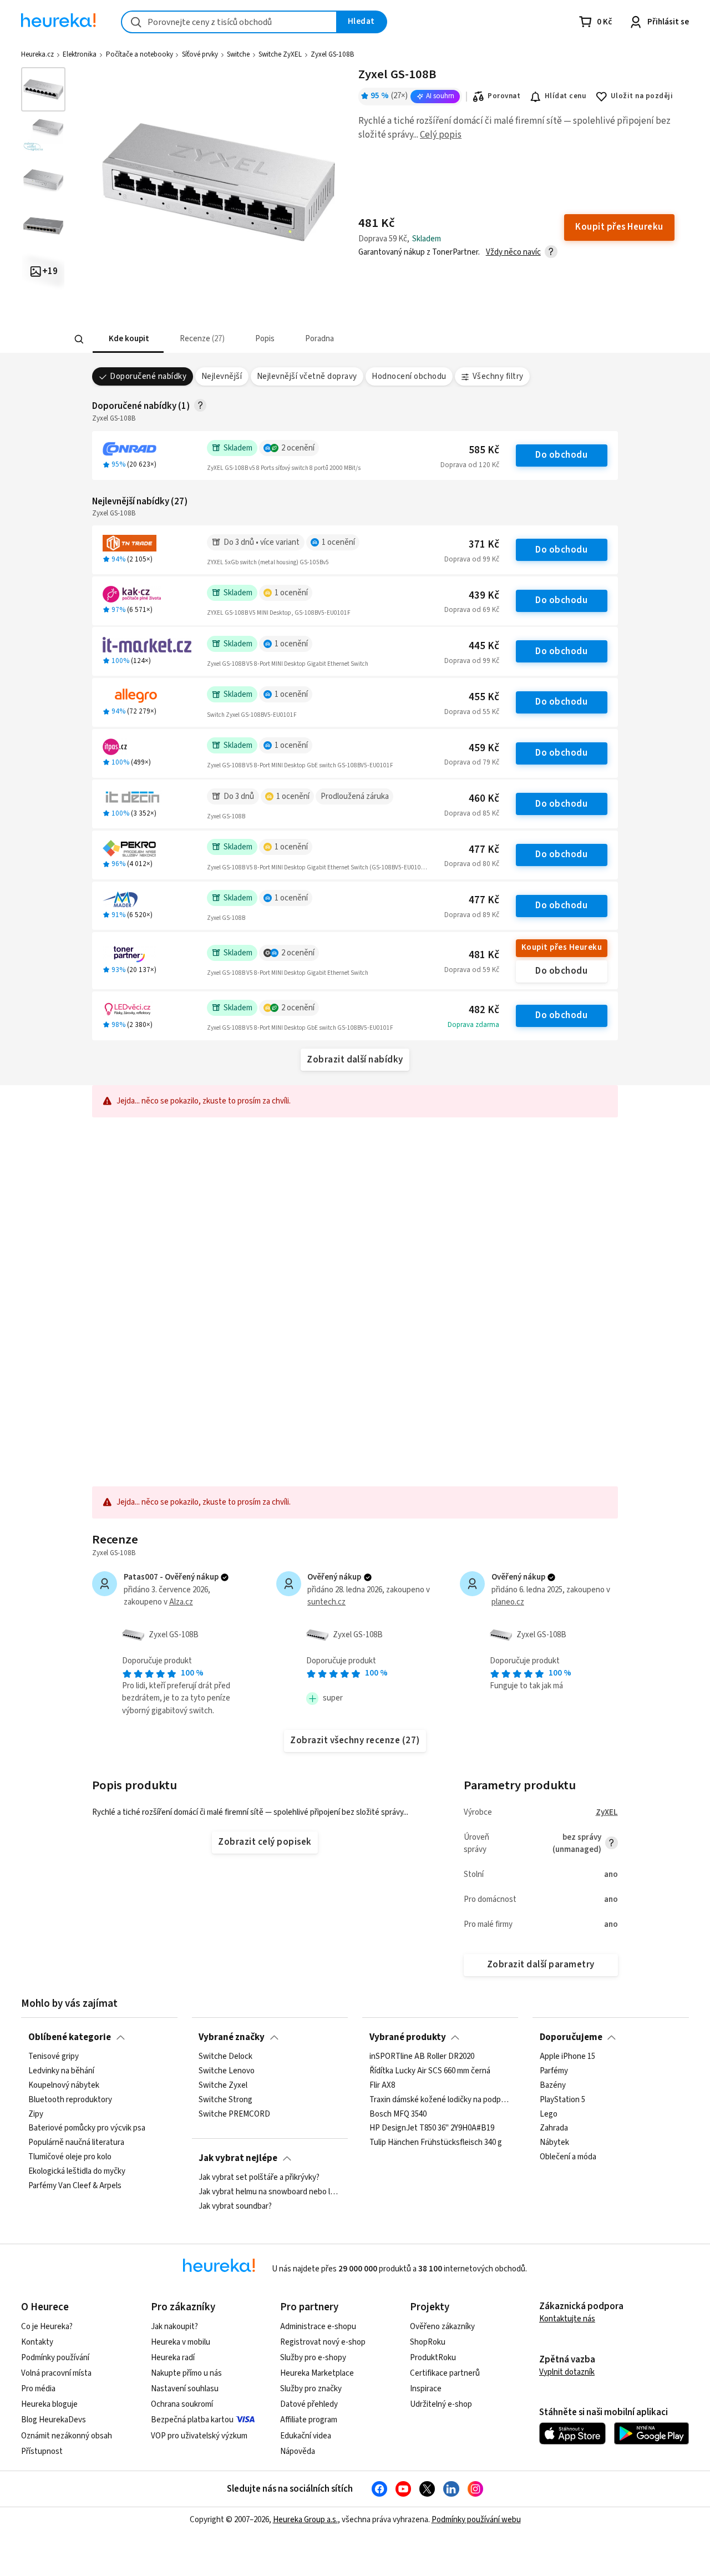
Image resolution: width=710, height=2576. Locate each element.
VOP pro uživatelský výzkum (199, 2436)
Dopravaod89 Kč (472, 915)
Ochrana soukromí (182, 2404)
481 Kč (484, 955)
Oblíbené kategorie (70, 2037)
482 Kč (484, 1010)
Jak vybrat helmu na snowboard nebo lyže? (270, 2192)
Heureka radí (173, 2358)
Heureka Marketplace (317, 2373)
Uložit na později (642, 96)
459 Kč (484, 748)
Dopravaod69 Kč (472, 610)
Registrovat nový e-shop (323, 2342)
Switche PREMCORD (234, 2114)
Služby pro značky (311, 2389)
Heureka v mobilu (181, 2342)
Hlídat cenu (566, 96)
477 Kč (484, 850)
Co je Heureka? (47, 2327)
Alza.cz (181, 1602)
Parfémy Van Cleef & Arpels (75, 2186)
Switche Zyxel (223, 2086)
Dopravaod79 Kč (472, 762)
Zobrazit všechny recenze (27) (355, 1740)
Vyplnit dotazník (567, 2372)
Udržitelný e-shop (441, 2404)
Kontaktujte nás (567, 2319)
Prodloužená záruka (355, 796)
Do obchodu (561, 455)
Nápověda (298, 2451)
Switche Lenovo (227, 2071)
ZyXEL (607, 1812)
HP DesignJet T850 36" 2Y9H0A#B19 (432, 2128)
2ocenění (298, 448)
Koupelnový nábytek (64, 2086)
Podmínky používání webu (476, 2520)
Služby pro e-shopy (313, 2358)
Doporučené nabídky (148, 376)
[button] (128, 339)
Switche (238, 54)
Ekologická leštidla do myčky (77, 2172)
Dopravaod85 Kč (472, 813)
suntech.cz (326, 1602)
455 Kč (484, 697)
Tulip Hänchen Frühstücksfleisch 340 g (436, 2143)
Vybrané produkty (408, 2037)
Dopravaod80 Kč (472, 864)
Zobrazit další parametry (541, 1965)
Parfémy (554, 2071)
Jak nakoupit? (174, 2327)
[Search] (79, 340)
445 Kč (484, 646)
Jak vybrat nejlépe (238, 2158)
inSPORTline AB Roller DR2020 (422, 2057)
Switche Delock (225, 2057)
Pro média (38, 2389)
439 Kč (484, 596)
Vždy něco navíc (513, 252)
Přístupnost (42, 2451)
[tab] (128, 339)
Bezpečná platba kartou (192, 2420)
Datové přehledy (309, 2404)
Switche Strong (225, 2099)
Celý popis (441, 135)
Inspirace (426, 2389)
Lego (549, 2114)
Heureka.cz (37, 54)
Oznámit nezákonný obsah (67, 2436)
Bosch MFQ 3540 (398, 2114)
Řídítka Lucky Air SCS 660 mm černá (430, 2071)
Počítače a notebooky (140, 54)
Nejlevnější (222, 376)
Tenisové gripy (54, 2057)
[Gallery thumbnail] (43, 89)
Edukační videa (306, 2436)
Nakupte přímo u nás (186, 2373)
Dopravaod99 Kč (472, 559)
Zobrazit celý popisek (265, 1842)
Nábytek (554, 2143)
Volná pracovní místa (56, 2373)
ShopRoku (428, 2342)
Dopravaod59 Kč (472, 970)
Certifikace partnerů (445, 2373)
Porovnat (504, 96)
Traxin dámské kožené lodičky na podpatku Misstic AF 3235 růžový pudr (440, 2099)
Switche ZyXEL (280, 54)
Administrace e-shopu (318, 2327)
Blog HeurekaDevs (54, 2420)
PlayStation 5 (562, 2099)
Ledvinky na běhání (61, 2071)
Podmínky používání (55, 2358)
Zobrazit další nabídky (355, 1060)
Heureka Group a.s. (305, 2520)
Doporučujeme (571, 2037)
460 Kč (484, 799)
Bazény (553, 2086)
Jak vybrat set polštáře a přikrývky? (259, 2178)
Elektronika (80, 54)
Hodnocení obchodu (409, 376)
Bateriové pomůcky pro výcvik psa (87, 2128)
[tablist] (301, 339)
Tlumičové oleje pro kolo (70, 2157)
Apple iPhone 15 (567, 2057)
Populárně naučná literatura (76, 2143)
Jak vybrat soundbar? (235, 2206)
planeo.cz (508, 1602)
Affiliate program (309, 2420)
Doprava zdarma (473, 1025)
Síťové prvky (200, 54)
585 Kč (484, 450)
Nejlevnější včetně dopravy (307, 376)
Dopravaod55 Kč (472, 712)
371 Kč (484, 545)
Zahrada (554, 2128)
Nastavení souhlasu (185, 2389)
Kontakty (37, 2342)
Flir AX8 (382, 2086)
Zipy (36, 2114)
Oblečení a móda (568, 2157)
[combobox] (229, 22)
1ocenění (338, 542)
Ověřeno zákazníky (442, 2327)
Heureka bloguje (49, 2404)
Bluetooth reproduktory (70, 2099)
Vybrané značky (232, 2037)
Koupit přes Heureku (562, 947)
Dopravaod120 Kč (470, 465)
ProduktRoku (433, 2358)
